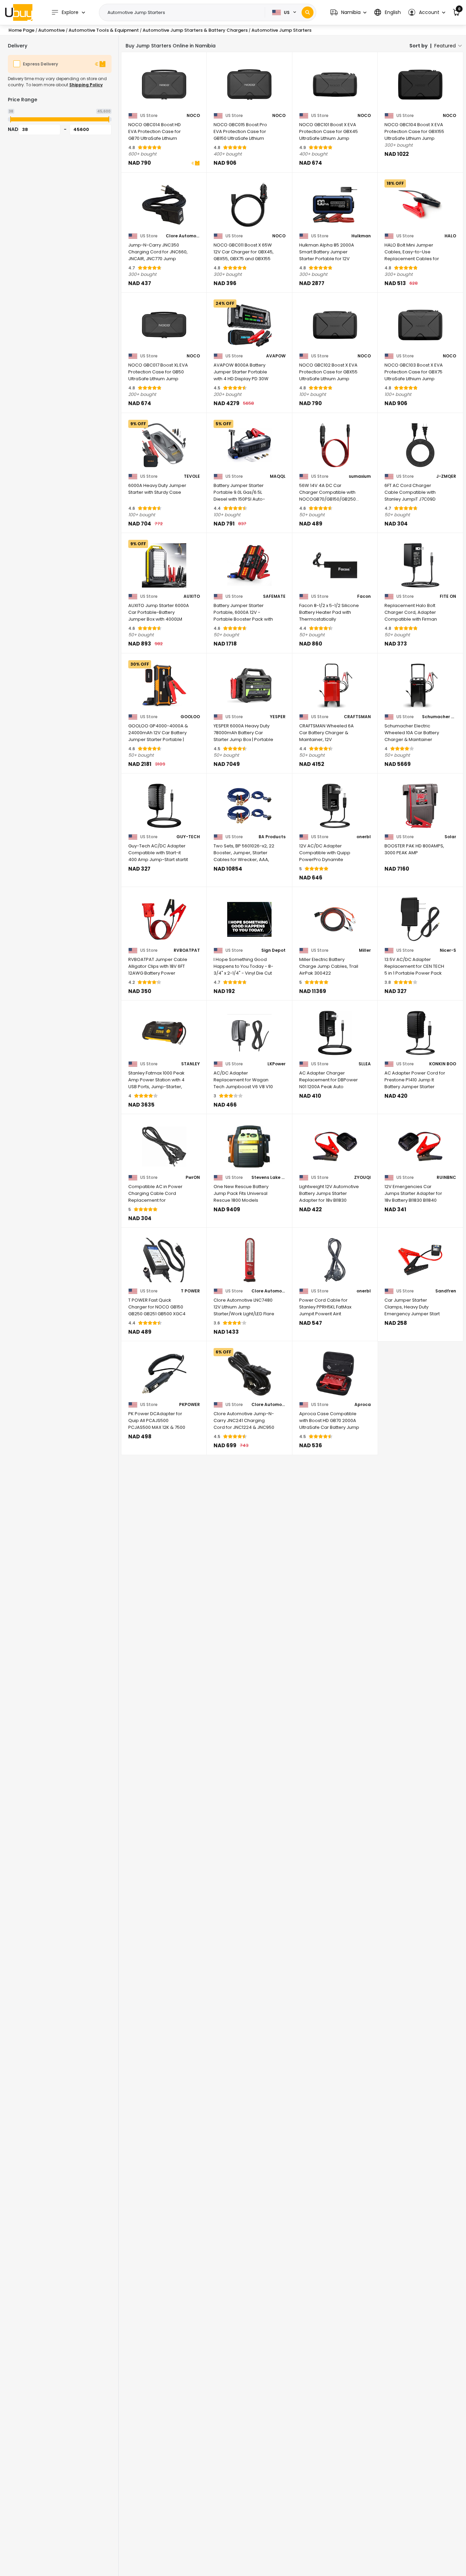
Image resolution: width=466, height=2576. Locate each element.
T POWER (190, 1291)
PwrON (193, 1178)
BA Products (272, 837)
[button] (348, 12)
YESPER (278, 717)
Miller (365, 950)
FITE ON (448, 596)
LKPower (276, 1064)
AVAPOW (276, 356)
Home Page (21, 30)
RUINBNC (446, 1178)
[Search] (308, 12)
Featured (445, 46)
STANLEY (191, 1064)
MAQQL (278, 476)
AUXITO (192, 596)
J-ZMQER (446, 476)
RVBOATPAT (187, 950)
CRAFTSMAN (357, 717)
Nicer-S (448, 950)
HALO (450, 236)
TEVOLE (192, 476)
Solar (450, 837)
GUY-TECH (188, 837)
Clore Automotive (183, 236)
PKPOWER (190, 1405)
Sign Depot (273, 950)
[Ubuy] (19, 12)
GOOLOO (190, 717)
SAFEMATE (274, 596)
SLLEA (365, 1064)
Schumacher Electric (439, 717)
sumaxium (360, 476)
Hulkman (361, 236)
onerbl (364, 837)
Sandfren (446, 1291)
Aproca (363, 1405)
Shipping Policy (86, 85)
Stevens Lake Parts (268, 1178)
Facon (364, 596)
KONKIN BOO (443, 1064)
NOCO (193, 116)
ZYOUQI (362, 1178)
